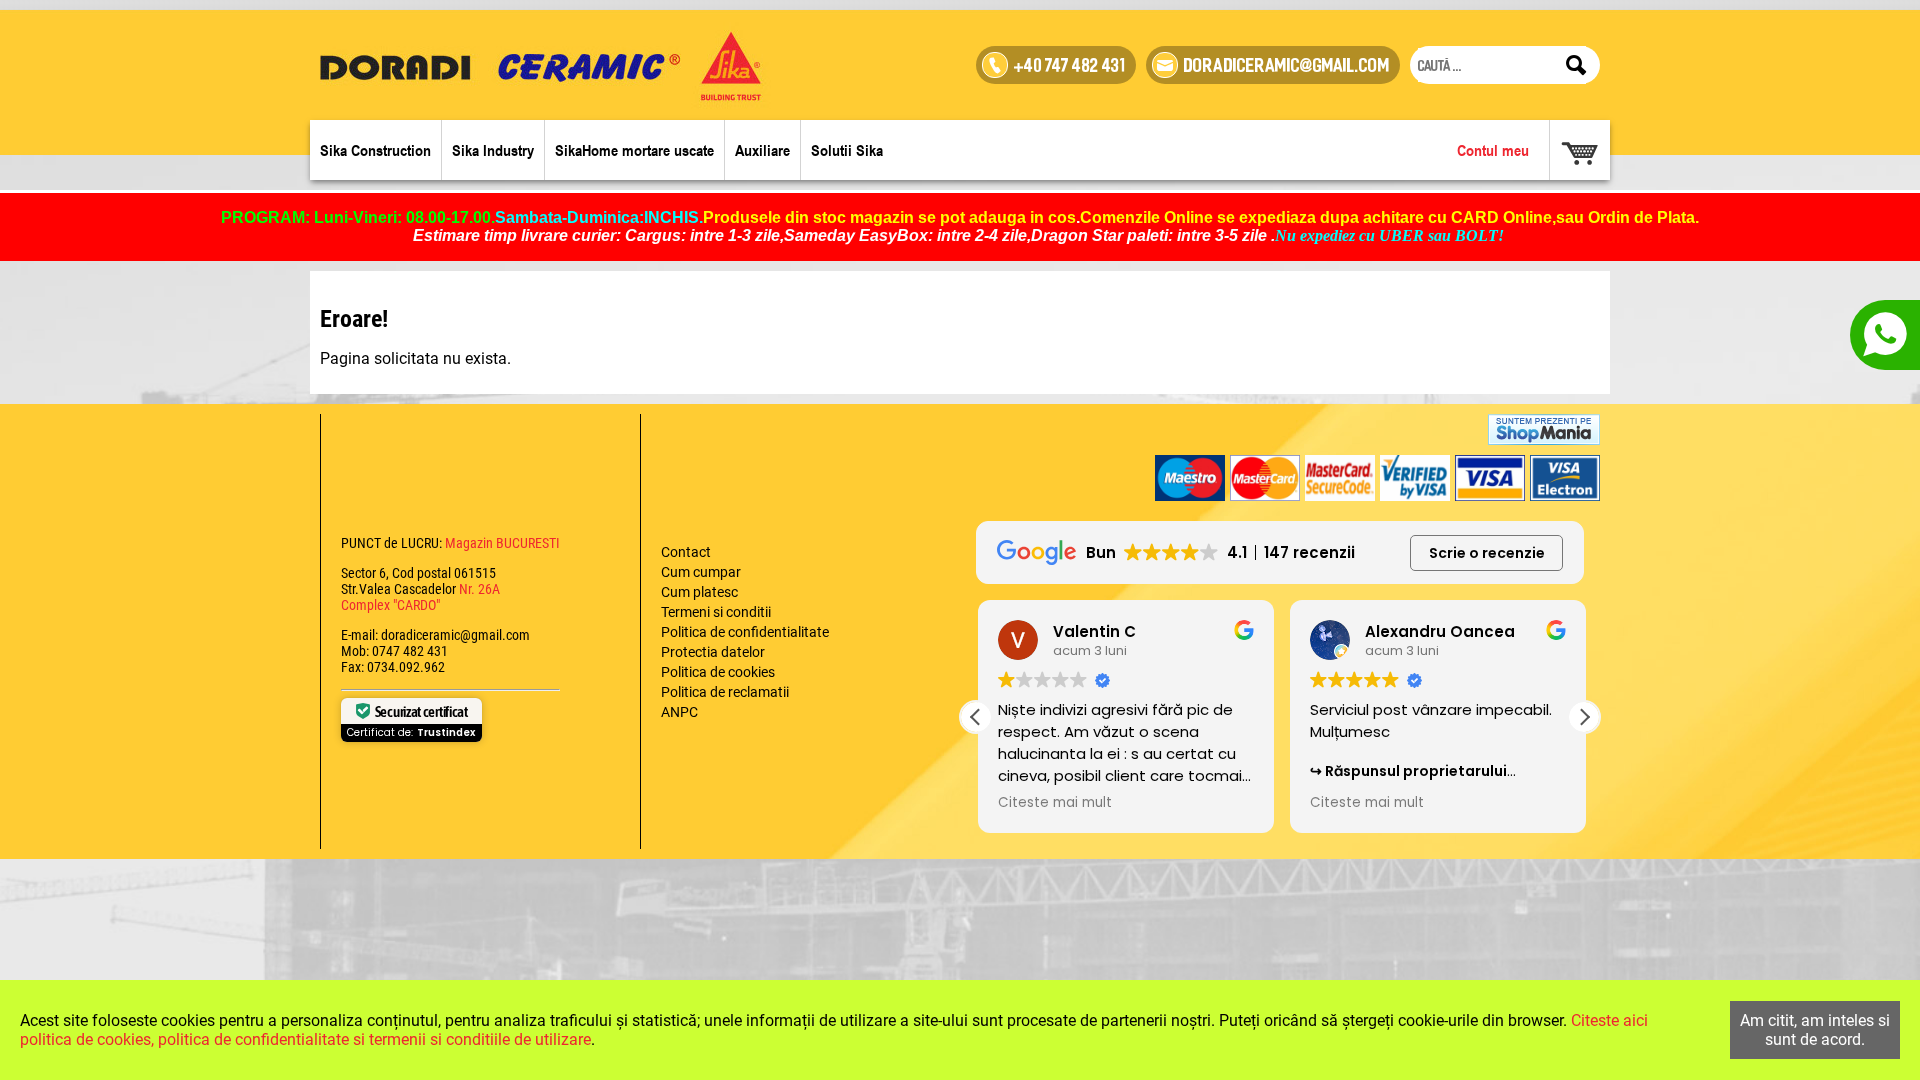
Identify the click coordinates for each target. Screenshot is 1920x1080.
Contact (686, 552)
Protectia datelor (713, 652)
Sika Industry (493, 150)
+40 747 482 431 (1070, 68)
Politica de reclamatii (725, 692)
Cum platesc (699, 592)
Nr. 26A (479, 589)
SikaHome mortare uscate (634, 150)
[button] (1584, 717)
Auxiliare (762, 150)
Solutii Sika (847, 150)
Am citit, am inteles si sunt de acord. (1815, 1030)
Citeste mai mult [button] (1053, 803)
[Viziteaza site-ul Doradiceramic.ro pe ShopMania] (1544, 429)
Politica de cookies (718, 672)
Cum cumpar (701, 572)
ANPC (679, 712)
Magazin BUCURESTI (501, 543)
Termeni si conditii (716, 612)
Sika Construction (375, 150)
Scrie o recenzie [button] (1487, 553)
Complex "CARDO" (390, 605)
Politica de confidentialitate (745, 632)
